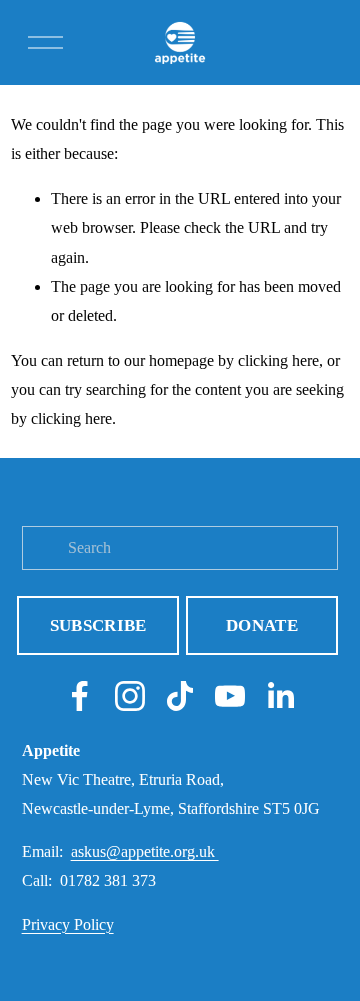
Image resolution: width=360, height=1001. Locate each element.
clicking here (278, 360)
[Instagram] (130, 696)
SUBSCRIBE (98, 625)
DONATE (262, 625)
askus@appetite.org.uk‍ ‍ (145, 851)
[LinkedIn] (280, 696)
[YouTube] (230, 696)
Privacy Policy (68, 924)
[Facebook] (80, 696)
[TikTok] (180, 696)
